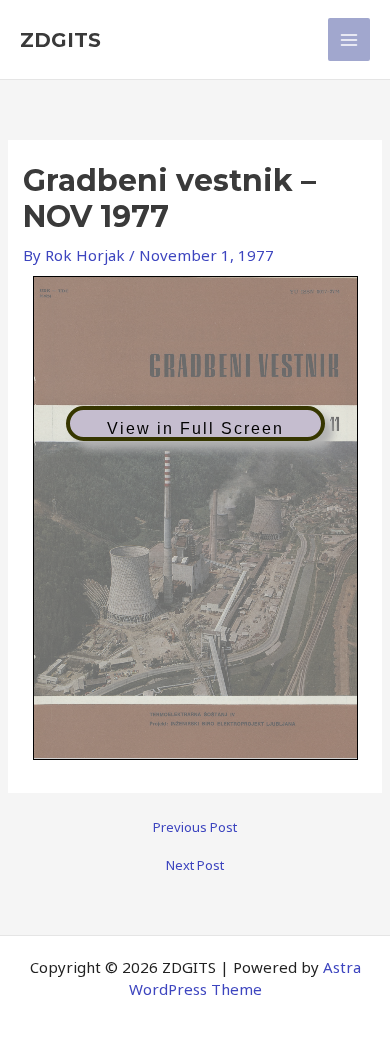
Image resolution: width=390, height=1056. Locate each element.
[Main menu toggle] (349, 39)
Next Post (195, 865)
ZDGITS (60, 40)
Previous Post (195, 827)
